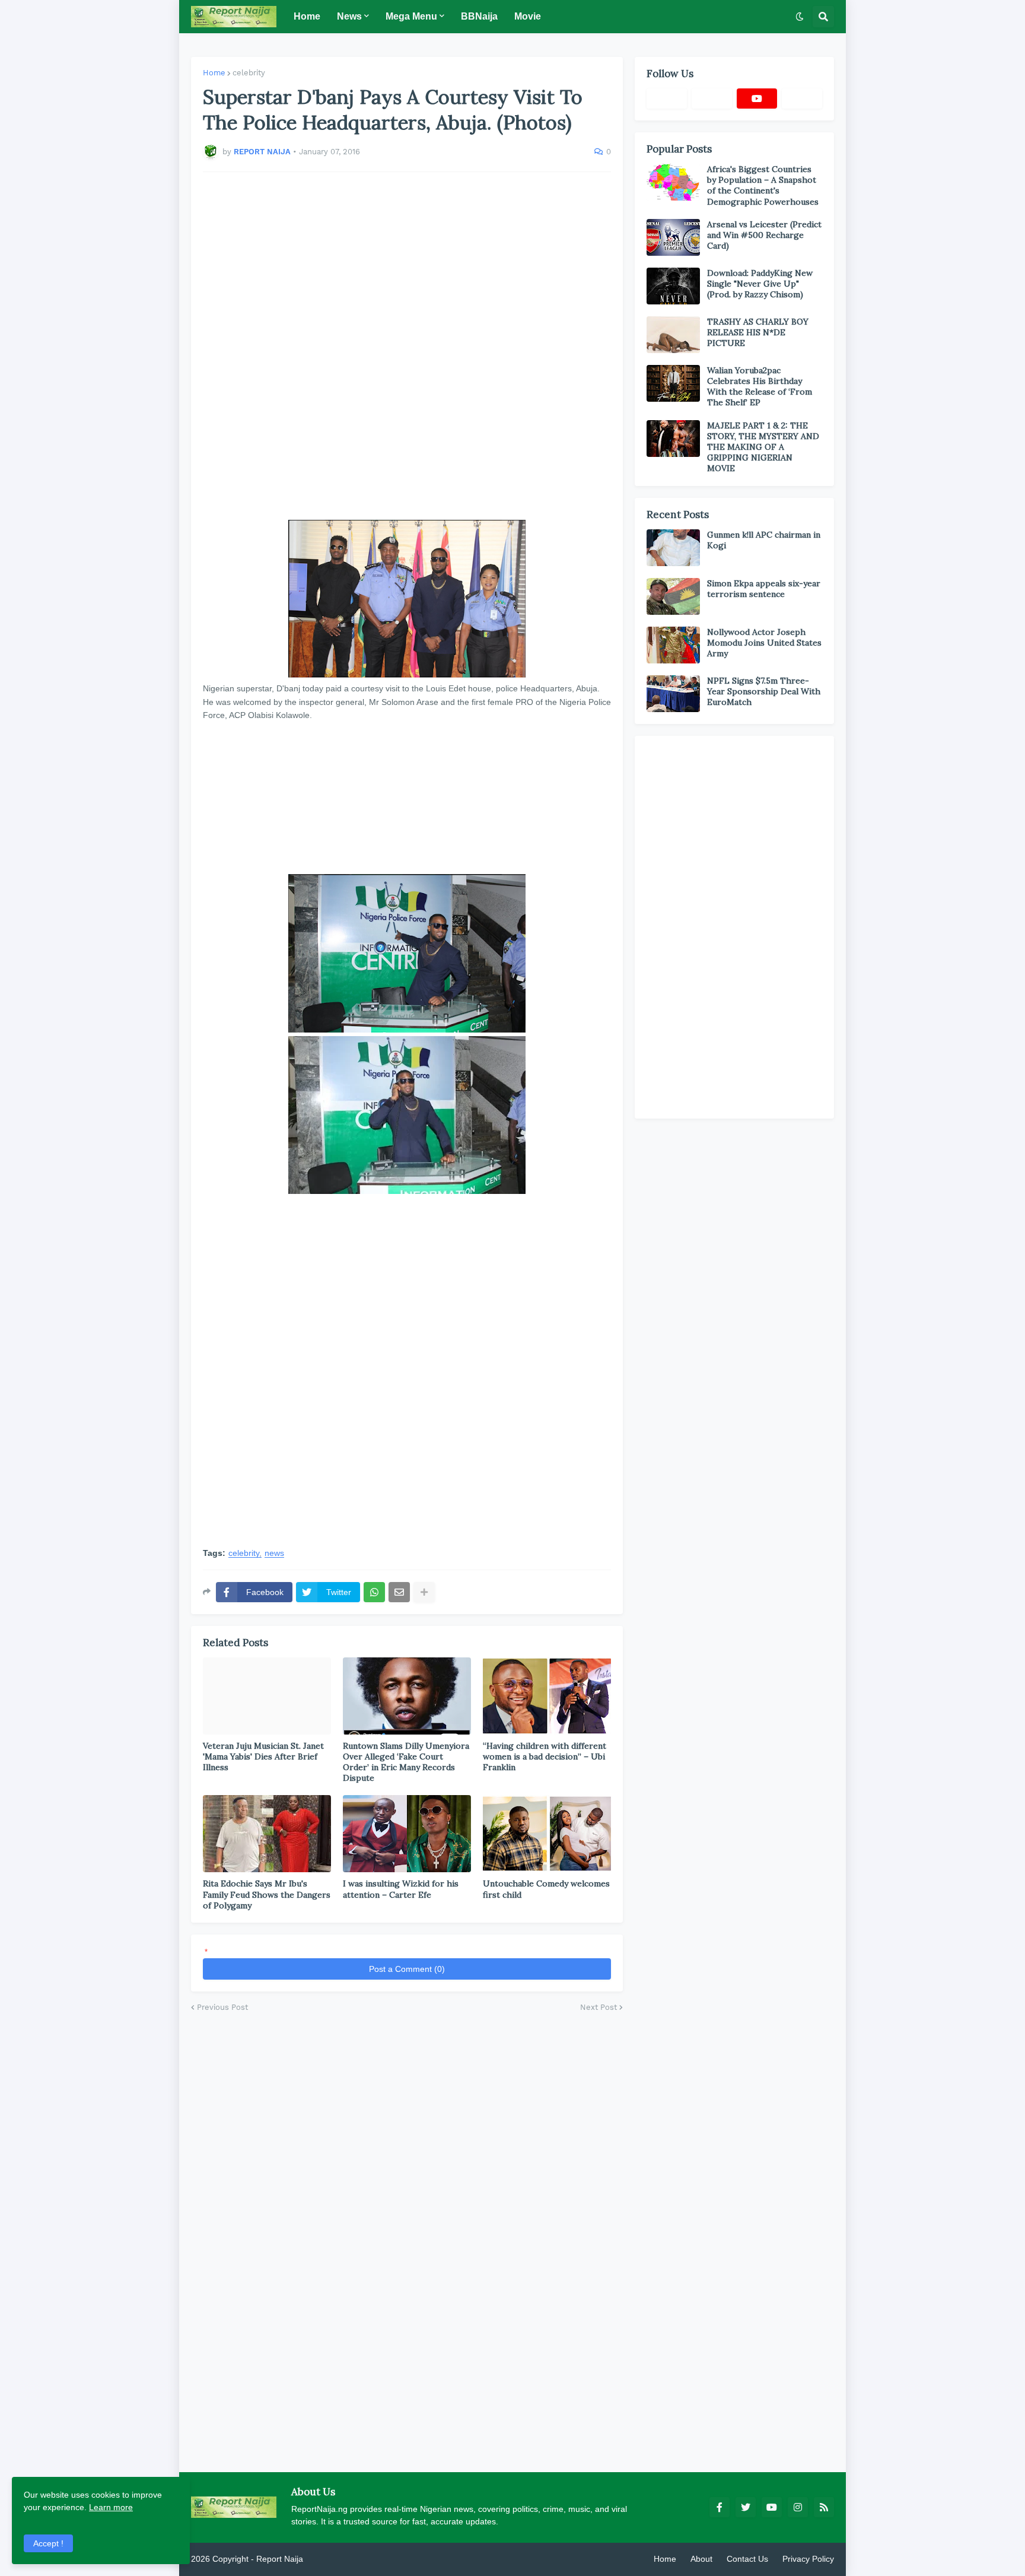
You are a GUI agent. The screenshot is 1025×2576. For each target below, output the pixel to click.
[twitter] (746, 2507)
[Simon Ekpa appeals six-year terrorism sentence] (673, 596)
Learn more (111, 2507)
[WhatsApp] (374, 1592)
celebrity (249, 73)
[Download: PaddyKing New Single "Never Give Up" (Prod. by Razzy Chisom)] (673, 286)
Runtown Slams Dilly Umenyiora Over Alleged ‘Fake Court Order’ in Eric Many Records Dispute (406, 1762)
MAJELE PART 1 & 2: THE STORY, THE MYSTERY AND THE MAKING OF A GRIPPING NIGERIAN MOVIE (763, 447)
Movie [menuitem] (528, 16)
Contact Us (747, 2559)
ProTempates (330, 2559)
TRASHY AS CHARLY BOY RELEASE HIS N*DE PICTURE (758, 332)
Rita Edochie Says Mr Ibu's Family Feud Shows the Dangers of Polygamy (267, 1894)
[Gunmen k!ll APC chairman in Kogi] (673, 548)
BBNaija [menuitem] (479, 16)
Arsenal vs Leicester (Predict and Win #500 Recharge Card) (764, 235)
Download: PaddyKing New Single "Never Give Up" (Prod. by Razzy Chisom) (760, 284)
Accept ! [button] (48, 2543)
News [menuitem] (349, 16)
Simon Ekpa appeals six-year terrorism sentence (764, 589)
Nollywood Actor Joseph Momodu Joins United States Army (764, 643)
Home (214, 73)
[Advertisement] (407, 346)
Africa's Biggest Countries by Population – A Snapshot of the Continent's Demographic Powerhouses (763, 185)
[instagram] (798, 2507)
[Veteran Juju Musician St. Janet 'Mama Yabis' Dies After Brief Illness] (267, 1696)
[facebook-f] (720, 2507)
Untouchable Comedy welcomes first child (546, 1889)
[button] (800, 17)
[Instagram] (802, 99)
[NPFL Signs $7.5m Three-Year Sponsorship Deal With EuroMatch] (673, 694)
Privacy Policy (808, 2559)
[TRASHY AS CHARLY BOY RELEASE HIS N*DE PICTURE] (673, 335)
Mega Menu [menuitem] (411, 16)
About (701, 2559)
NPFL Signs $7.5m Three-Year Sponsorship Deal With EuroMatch (764, 691)
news (274, 1553)
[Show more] (424, 1592)
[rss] (824, 2507)
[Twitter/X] (712, 99)
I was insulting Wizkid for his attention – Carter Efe (401, 1889)
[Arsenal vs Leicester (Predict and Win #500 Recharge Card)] (673, 237)
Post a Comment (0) (407, 1969)
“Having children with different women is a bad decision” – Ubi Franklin (545, 1756)
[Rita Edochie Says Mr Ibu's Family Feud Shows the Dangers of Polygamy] (267, 1834)
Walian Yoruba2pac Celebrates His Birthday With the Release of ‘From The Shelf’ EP (760, 387)
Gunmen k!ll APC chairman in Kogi (764, 540)
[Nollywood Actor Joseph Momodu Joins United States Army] (673, 645)
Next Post (599, 2007)
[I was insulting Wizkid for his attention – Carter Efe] (407, 1834)
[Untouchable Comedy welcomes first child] (547, 1834)
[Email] (399, 1592)
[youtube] (757, 99)
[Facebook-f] (667, 99)
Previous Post (222, 2007)
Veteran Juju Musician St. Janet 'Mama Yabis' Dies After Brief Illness (263, 1756)
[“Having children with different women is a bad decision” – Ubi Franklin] (547, 1696)
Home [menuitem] (307, 16)
